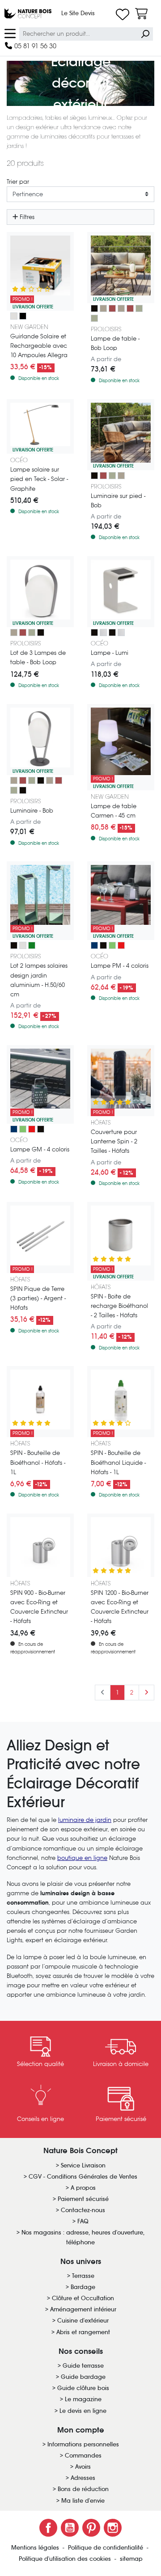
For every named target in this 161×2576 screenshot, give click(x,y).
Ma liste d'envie (83, 2501)
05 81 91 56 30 (34, 46)
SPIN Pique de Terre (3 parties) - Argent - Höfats (38, 1298)
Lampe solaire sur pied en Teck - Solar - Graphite (39, 479)
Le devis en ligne (83, 2411)
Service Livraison (83, 2165)
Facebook (48, 2528)
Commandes (83, 2456)
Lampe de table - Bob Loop (115, 343)
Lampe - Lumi (110, 653)
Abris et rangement (83, 2332)
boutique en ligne (82, 1858)
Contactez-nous (83, 2210)
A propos (83, 2188)
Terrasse (83, 2276)
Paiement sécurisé (83, 2199)
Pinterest (91, 2528)
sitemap (131, 2559)
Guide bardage (83, 2377)
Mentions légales (36, 2548)
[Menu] (10, 33)
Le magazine (83, 2399)
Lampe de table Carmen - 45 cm (114, 811)
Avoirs (83, 2467)
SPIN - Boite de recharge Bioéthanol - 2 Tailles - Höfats (119, 1306)
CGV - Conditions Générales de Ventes (83, 2177)
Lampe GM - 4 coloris (40, 1149)
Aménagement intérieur (83, 2309)
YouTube (70, 2528)
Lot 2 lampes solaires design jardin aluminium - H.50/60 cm (39, 980)
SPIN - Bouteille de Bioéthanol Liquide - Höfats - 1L (118, 1462)
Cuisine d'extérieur (83, 2321)
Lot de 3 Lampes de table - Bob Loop (38, 658)
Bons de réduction (83, 2489)
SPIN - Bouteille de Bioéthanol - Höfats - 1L (38, 1462)
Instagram (113, 2528)
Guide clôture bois (83, 2388)
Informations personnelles (83, 2444)
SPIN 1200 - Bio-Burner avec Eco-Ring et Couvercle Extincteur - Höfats (120, 1607)
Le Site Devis (78, 13)
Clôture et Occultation (83, 2298)
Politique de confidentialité (106, 2548)
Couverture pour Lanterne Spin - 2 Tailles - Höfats (114, 1141)
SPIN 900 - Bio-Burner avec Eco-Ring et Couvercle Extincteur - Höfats (39, 1607)
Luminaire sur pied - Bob (118, 501)
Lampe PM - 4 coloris (120, 966)
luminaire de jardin (85, 1820)
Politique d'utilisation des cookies (66, 2559)
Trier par (18, 182)
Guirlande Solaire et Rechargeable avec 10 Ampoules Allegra (39, 346)
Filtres (26, 217)
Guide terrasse (83, 2366)
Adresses (83, 2478)
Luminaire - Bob (32, 811)
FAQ (83, 2221)
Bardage (83, 2287)
